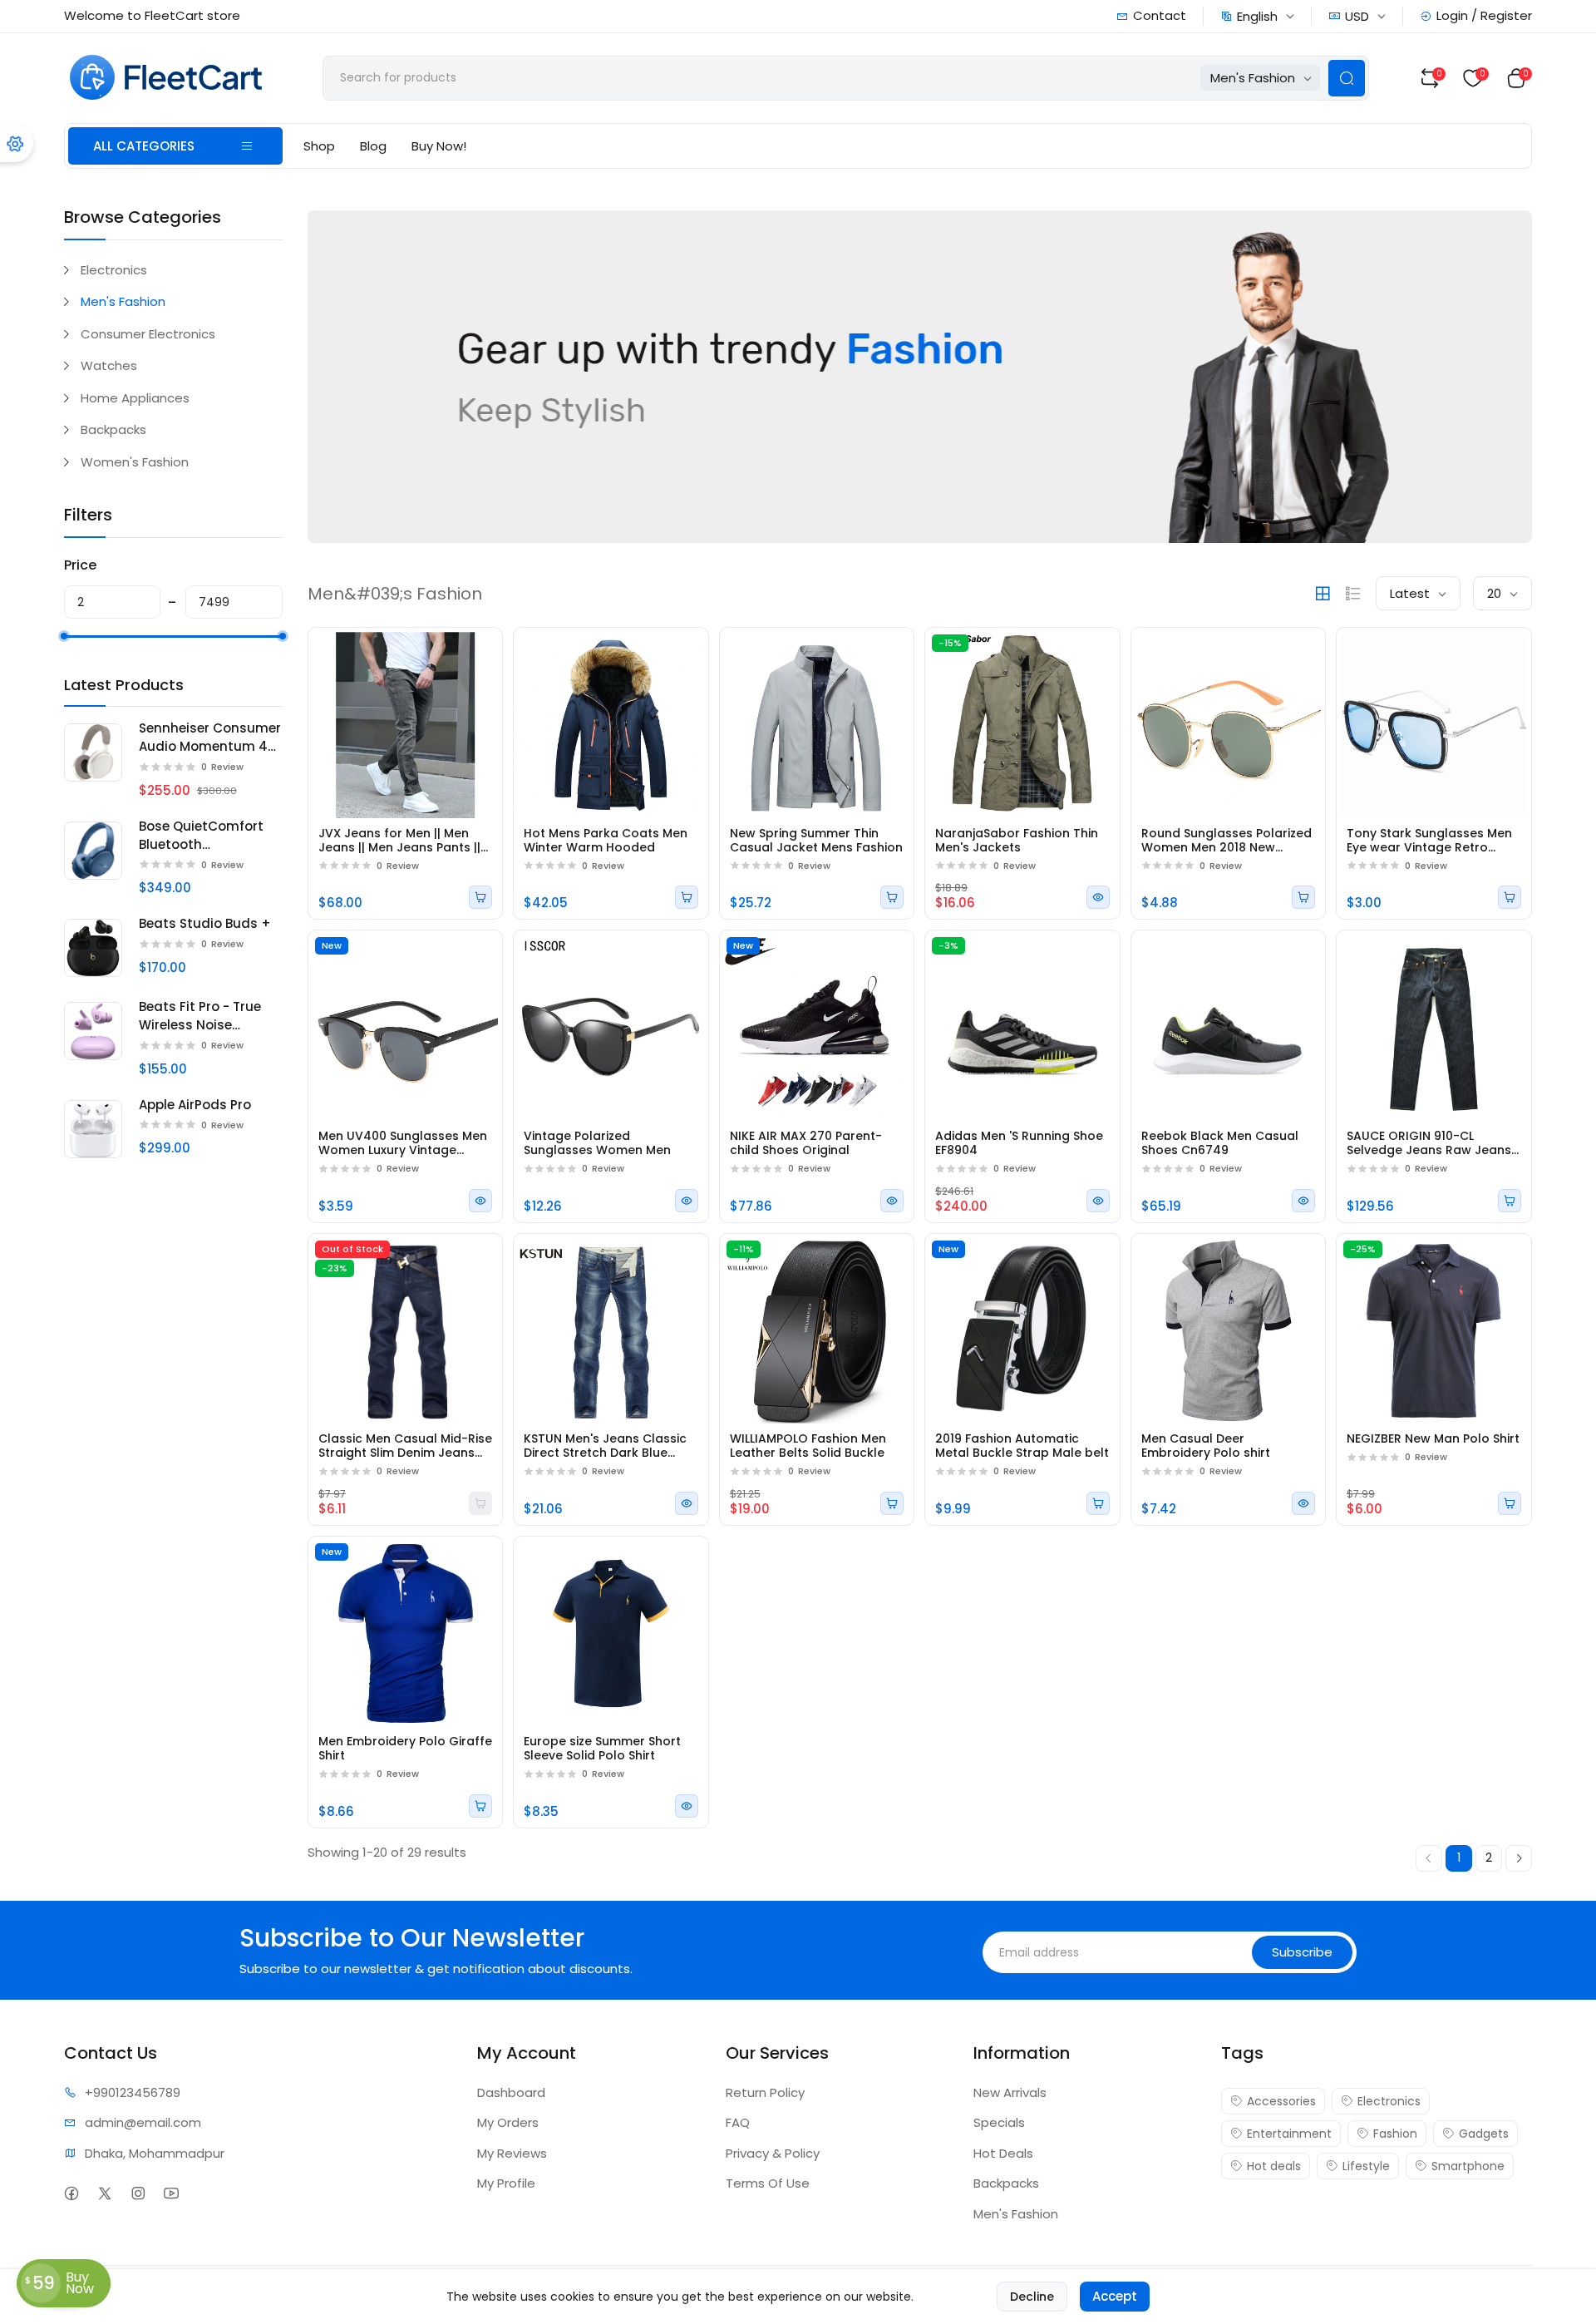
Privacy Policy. (821, 1288)
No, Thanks (923, 1231)
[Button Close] (1074, 1000)
